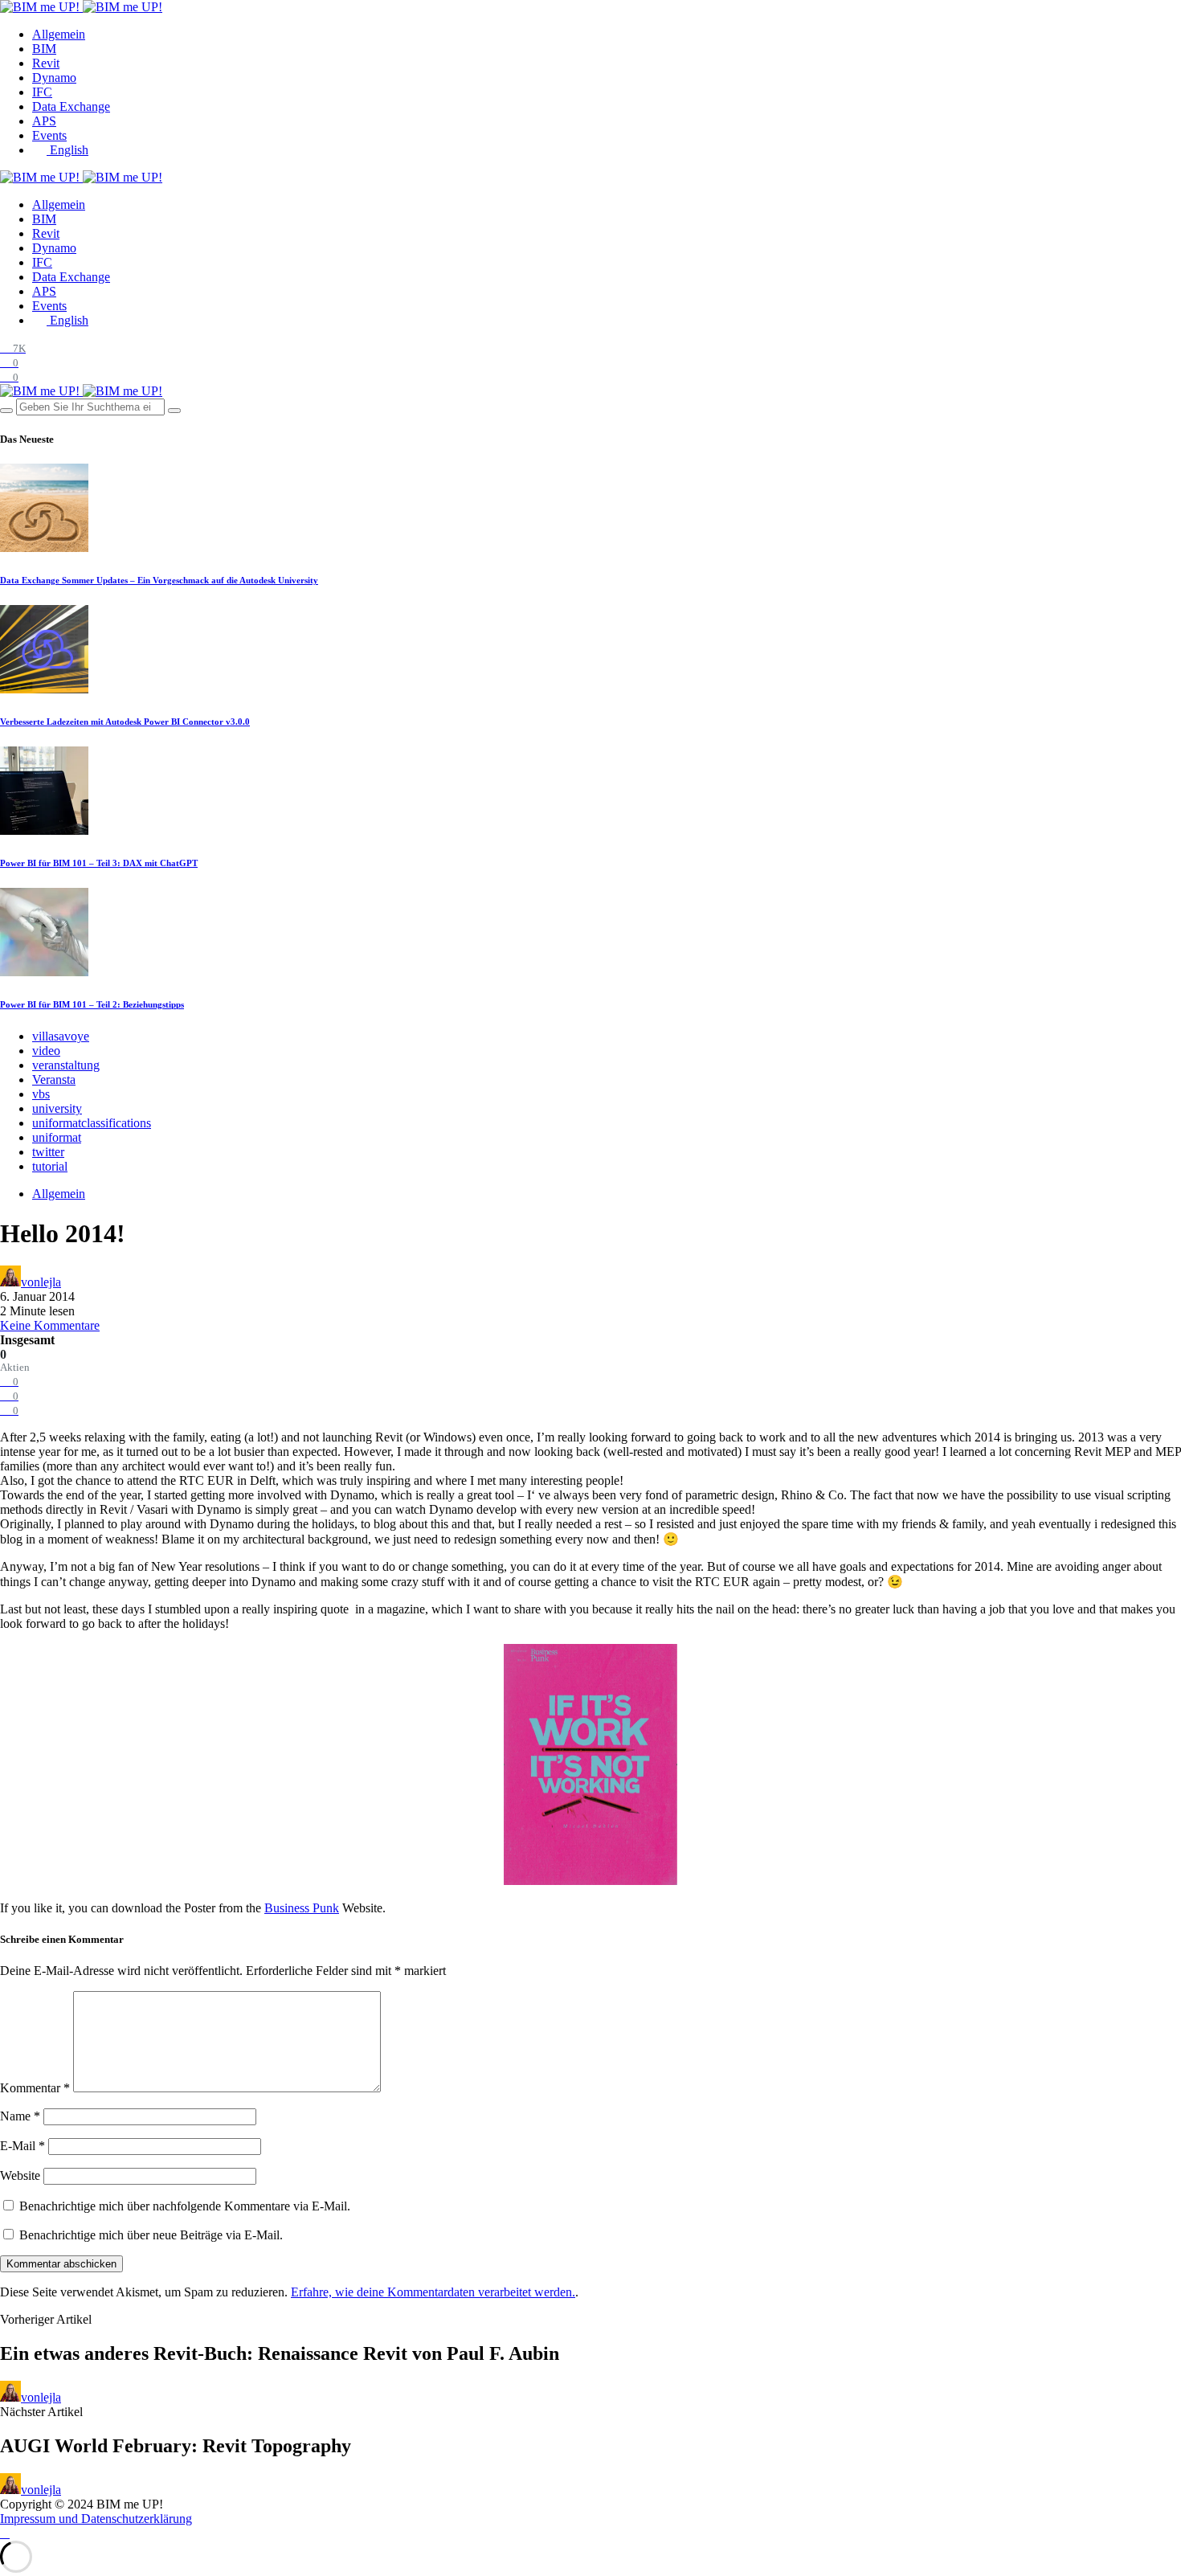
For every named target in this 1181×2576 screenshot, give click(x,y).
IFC (42, 92)
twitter (48, 1152)
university (57, 1108)
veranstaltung (66, 1065)
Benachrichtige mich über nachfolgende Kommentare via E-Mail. (185, 2206)
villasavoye (61, 1036)
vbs (41, 1094)
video (46, 1051)
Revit (46, 63)
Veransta (54, 1079)
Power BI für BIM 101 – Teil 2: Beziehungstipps (92, 1004)
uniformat (57, 1137)
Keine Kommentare (50, 1325)
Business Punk (302, 1908)
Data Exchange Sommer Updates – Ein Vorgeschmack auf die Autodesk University (159, 580)
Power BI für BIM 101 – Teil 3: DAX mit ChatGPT (99, 863)
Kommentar (35, 2088)
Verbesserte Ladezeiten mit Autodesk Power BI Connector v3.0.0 (125, 722)
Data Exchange (71, 106)
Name (20, 2116)
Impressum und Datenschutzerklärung (96, 2519)
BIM (44, 49)
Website (20, 2175)
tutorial (50, 1166)
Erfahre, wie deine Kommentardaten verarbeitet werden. (433, 2292)
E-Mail (22, 2146)
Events (49, 135)
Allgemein (59, 34)
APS (44, 121)
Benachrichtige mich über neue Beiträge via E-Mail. (151, 2235)
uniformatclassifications (92, 1123)
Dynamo (54, 78)
